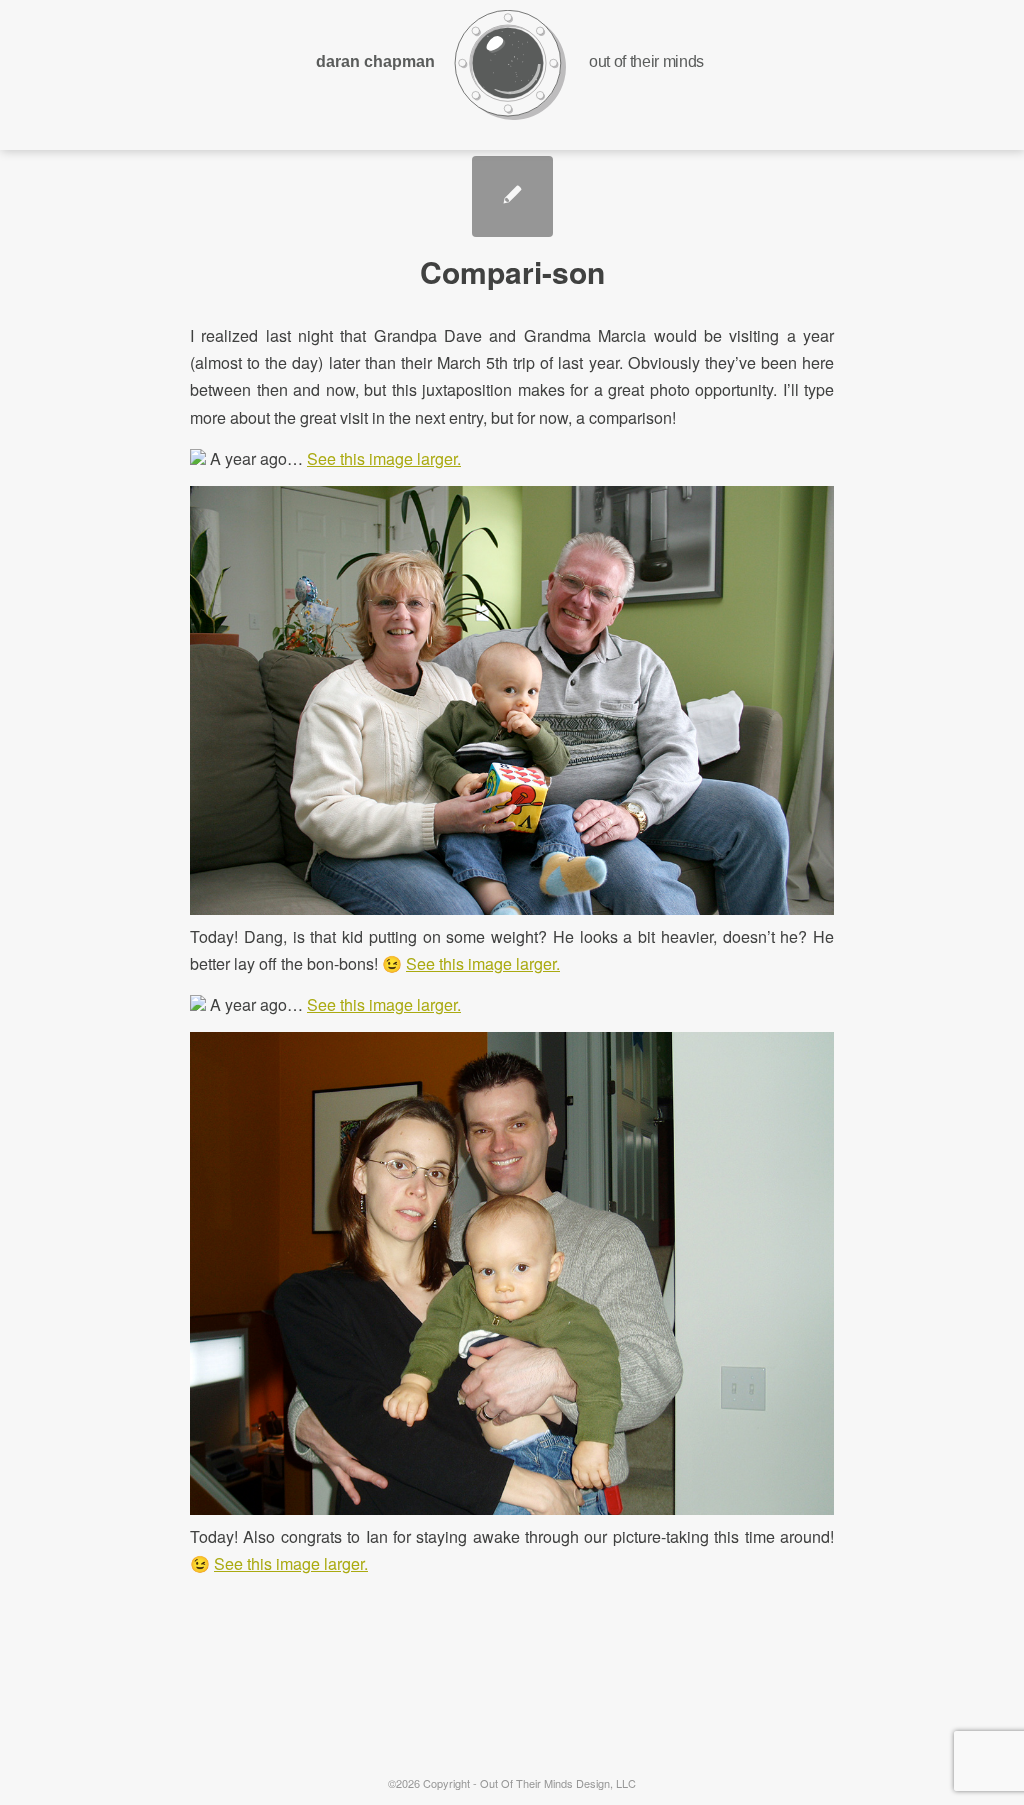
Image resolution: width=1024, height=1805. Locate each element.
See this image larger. (384, 458)
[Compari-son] (512, 196)
